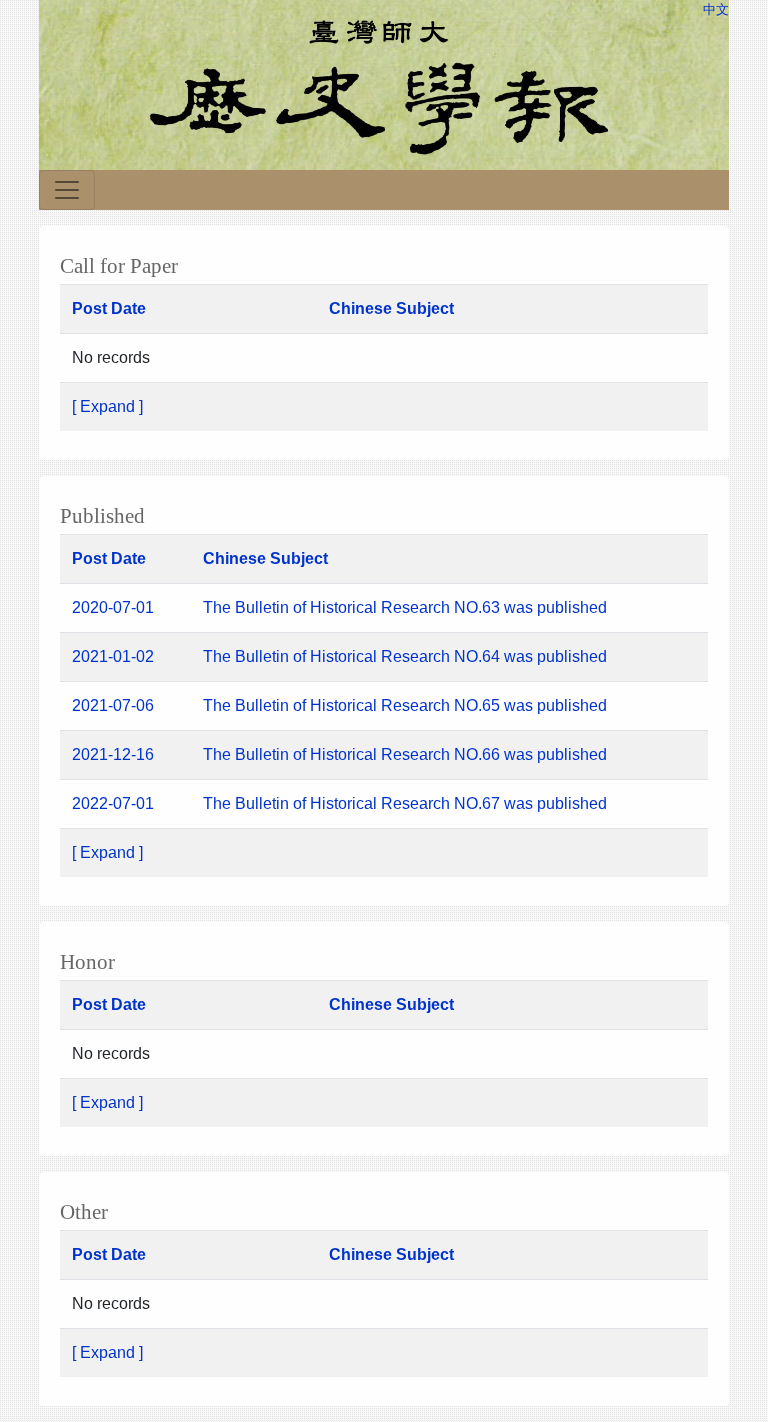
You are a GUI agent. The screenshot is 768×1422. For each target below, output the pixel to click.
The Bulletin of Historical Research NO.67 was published (405, 803)
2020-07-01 (113, 607)
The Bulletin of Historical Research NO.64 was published (407, 656)
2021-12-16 (113, 754)
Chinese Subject (391, 308)
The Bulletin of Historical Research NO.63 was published (405, 607)
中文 (716, 9)
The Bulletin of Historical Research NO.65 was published (407, 705)
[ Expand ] (107, 406)
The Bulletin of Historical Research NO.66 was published (407, 754)
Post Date (109, 308)
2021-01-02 (113, 656)
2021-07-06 (113, 705)
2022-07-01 (113, 803)
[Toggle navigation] (67, 190)
